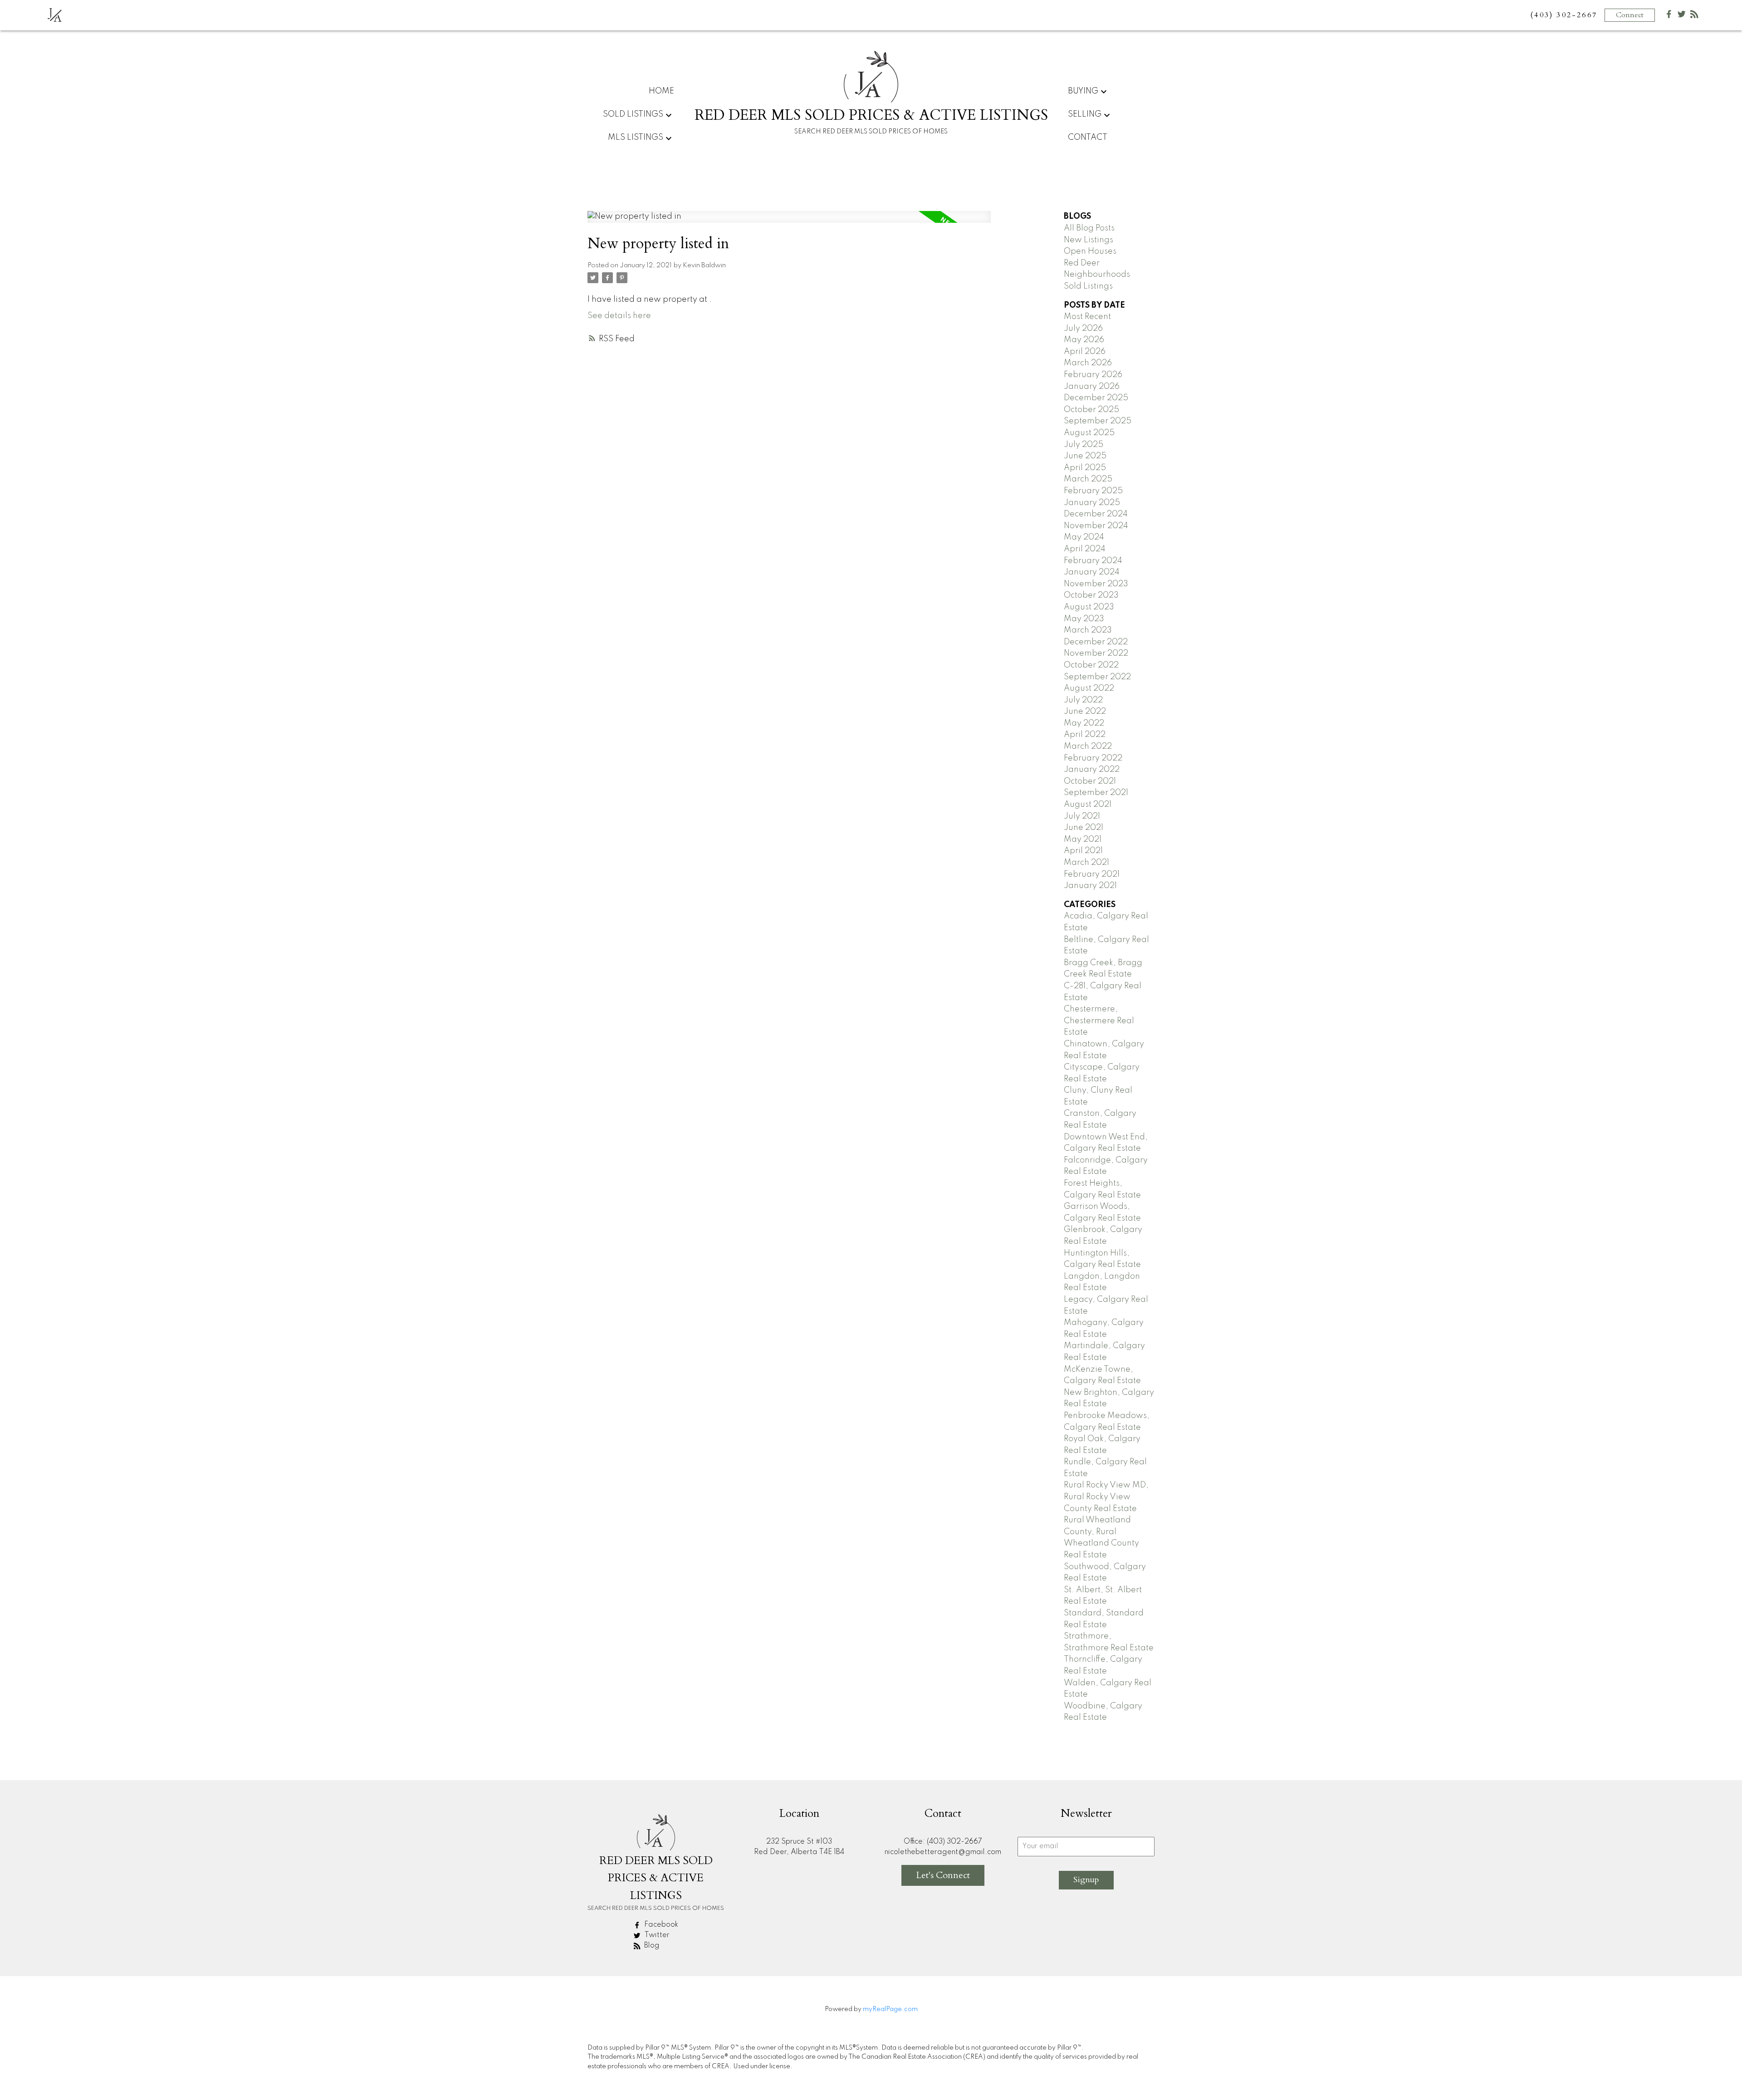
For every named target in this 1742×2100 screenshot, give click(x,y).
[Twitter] (1682, 16)
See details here (619, 316)
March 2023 (1088, 630)
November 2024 (1096, 526)
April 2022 (1085, 735)
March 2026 (1088, 363)
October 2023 (1091, 595)
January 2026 (1092, 387)
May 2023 (1084, 619)
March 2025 (1088, 479)
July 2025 (1084, 445)
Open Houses (1090, 251)
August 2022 (1089, 688)
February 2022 (1093, 758)
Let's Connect (943, 1875)
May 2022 (1084, 723)
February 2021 (1092, 874)
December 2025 (1096, 398)
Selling (1085, 114)
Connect (1630, 15)
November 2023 (1096, 584)
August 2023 (1089, 607)
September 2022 (1097, 677)
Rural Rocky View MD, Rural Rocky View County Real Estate (1106, 1497)
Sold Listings (1088, 286)
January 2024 (1092, 572)
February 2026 (1093, 375)
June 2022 (1085, 711)
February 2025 (1093, 491)
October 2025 (1091, 410)
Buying (1083, 91)
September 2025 (1098, 421)
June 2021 (1084, 828)
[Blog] (1694, 16)
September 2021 (1096, 793)
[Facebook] (1669, 16)
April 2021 (1083, 851)
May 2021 (1083, 839)
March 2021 (1086, 863)
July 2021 (1082, 816)
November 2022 (1096, 653)
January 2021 (1090, 886)
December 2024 (1096, 514)
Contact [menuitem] (1088, 137)
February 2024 (1093, 561)
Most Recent (1087, 317)
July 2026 (1083, 329)
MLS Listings (636, 137)
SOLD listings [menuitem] (633, 114)
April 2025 (1085, 468)
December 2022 (1096, 642)
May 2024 (1084, 537)
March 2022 (1088, 746)
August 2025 (1089, 433)
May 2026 (1084, 340)
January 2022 (1092, 770)
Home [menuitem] (661, 91)
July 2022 (1083, 700)
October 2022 (1091, 665)
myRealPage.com (890, 2009)
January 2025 (1092, 503)
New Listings (1089, 240)
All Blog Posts (1089, 228)
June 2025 (1085, 456)
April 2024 (1085, 549)
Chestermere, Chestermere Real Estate (1099, 1021)
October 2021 (1090, 781)
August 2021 (1088, 805)
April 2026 (1085, 352)
